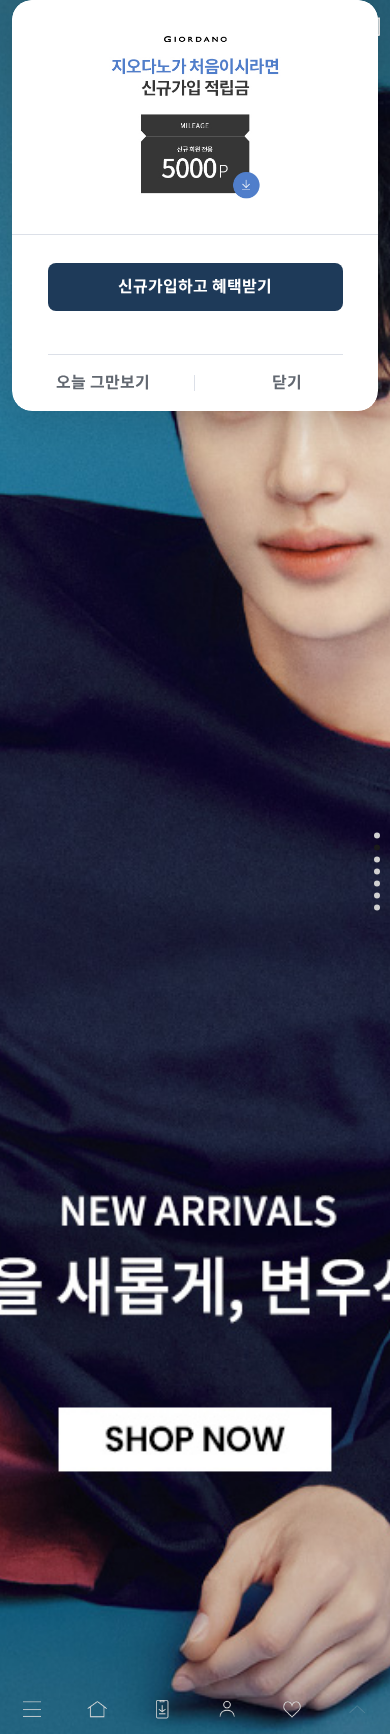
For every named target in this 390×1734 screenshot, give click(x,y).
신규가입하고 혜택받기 (195, 286)
